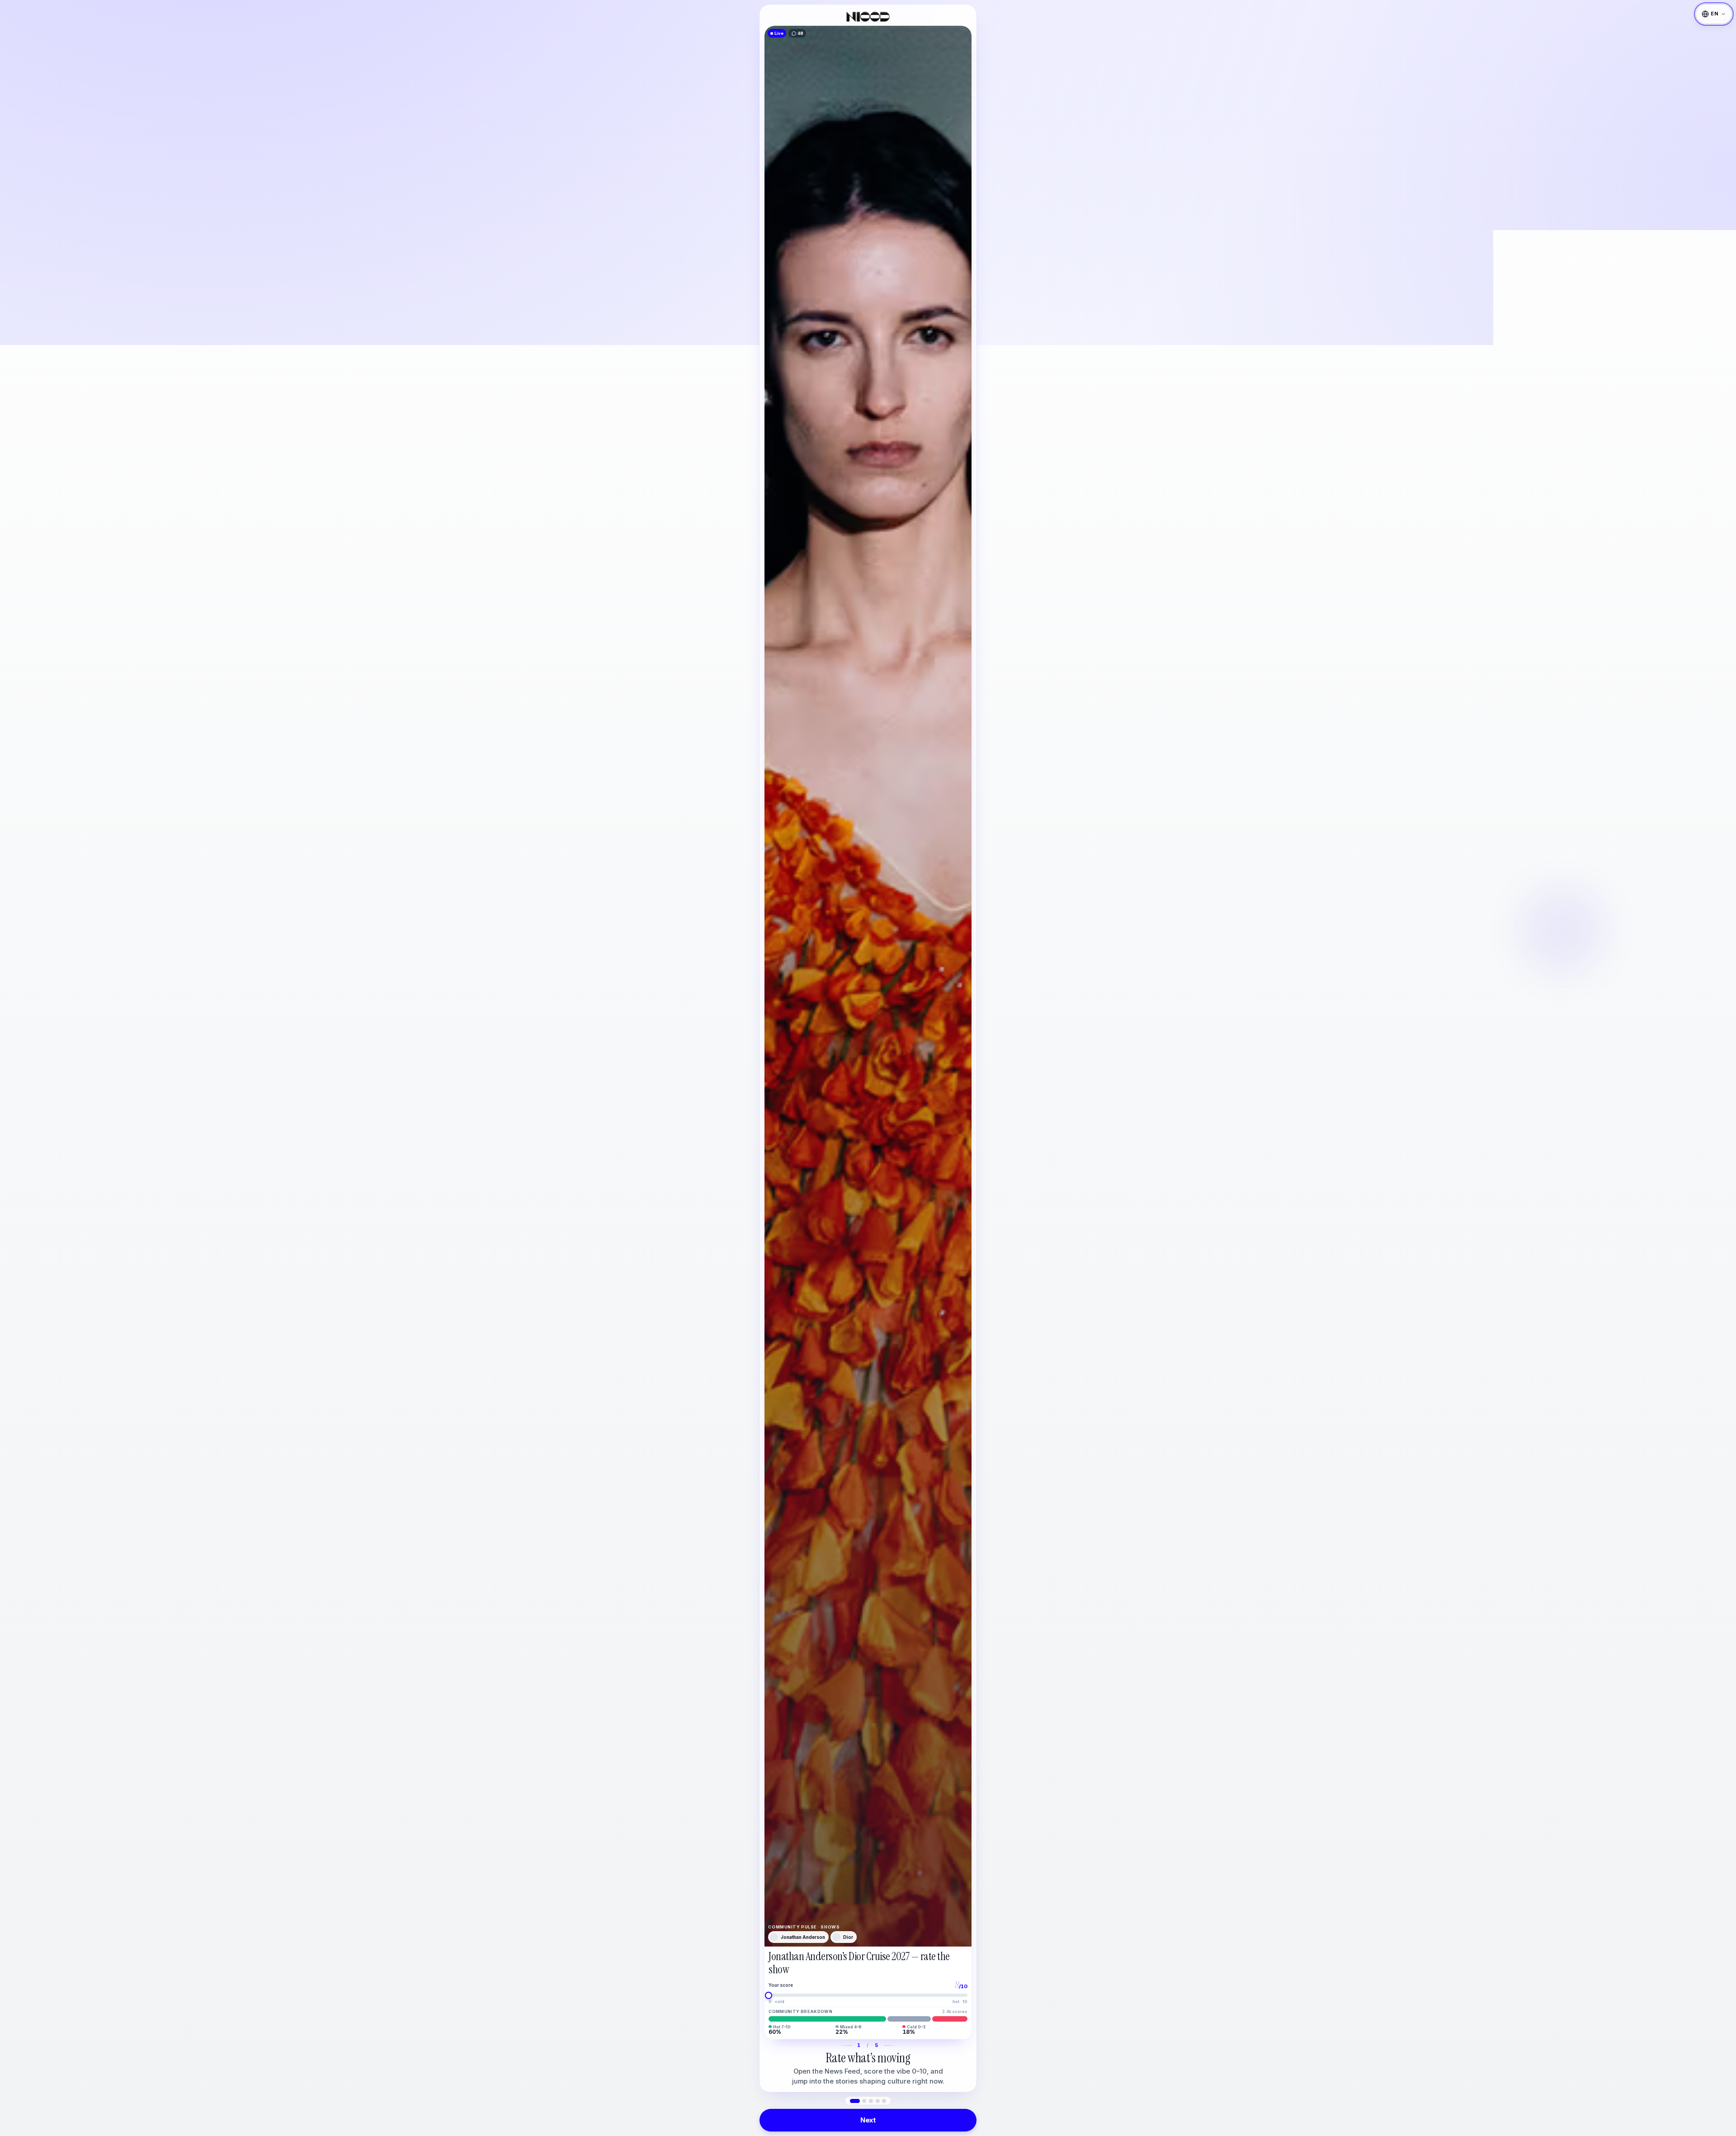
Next (868, 2120)
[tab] (855, 2101)
